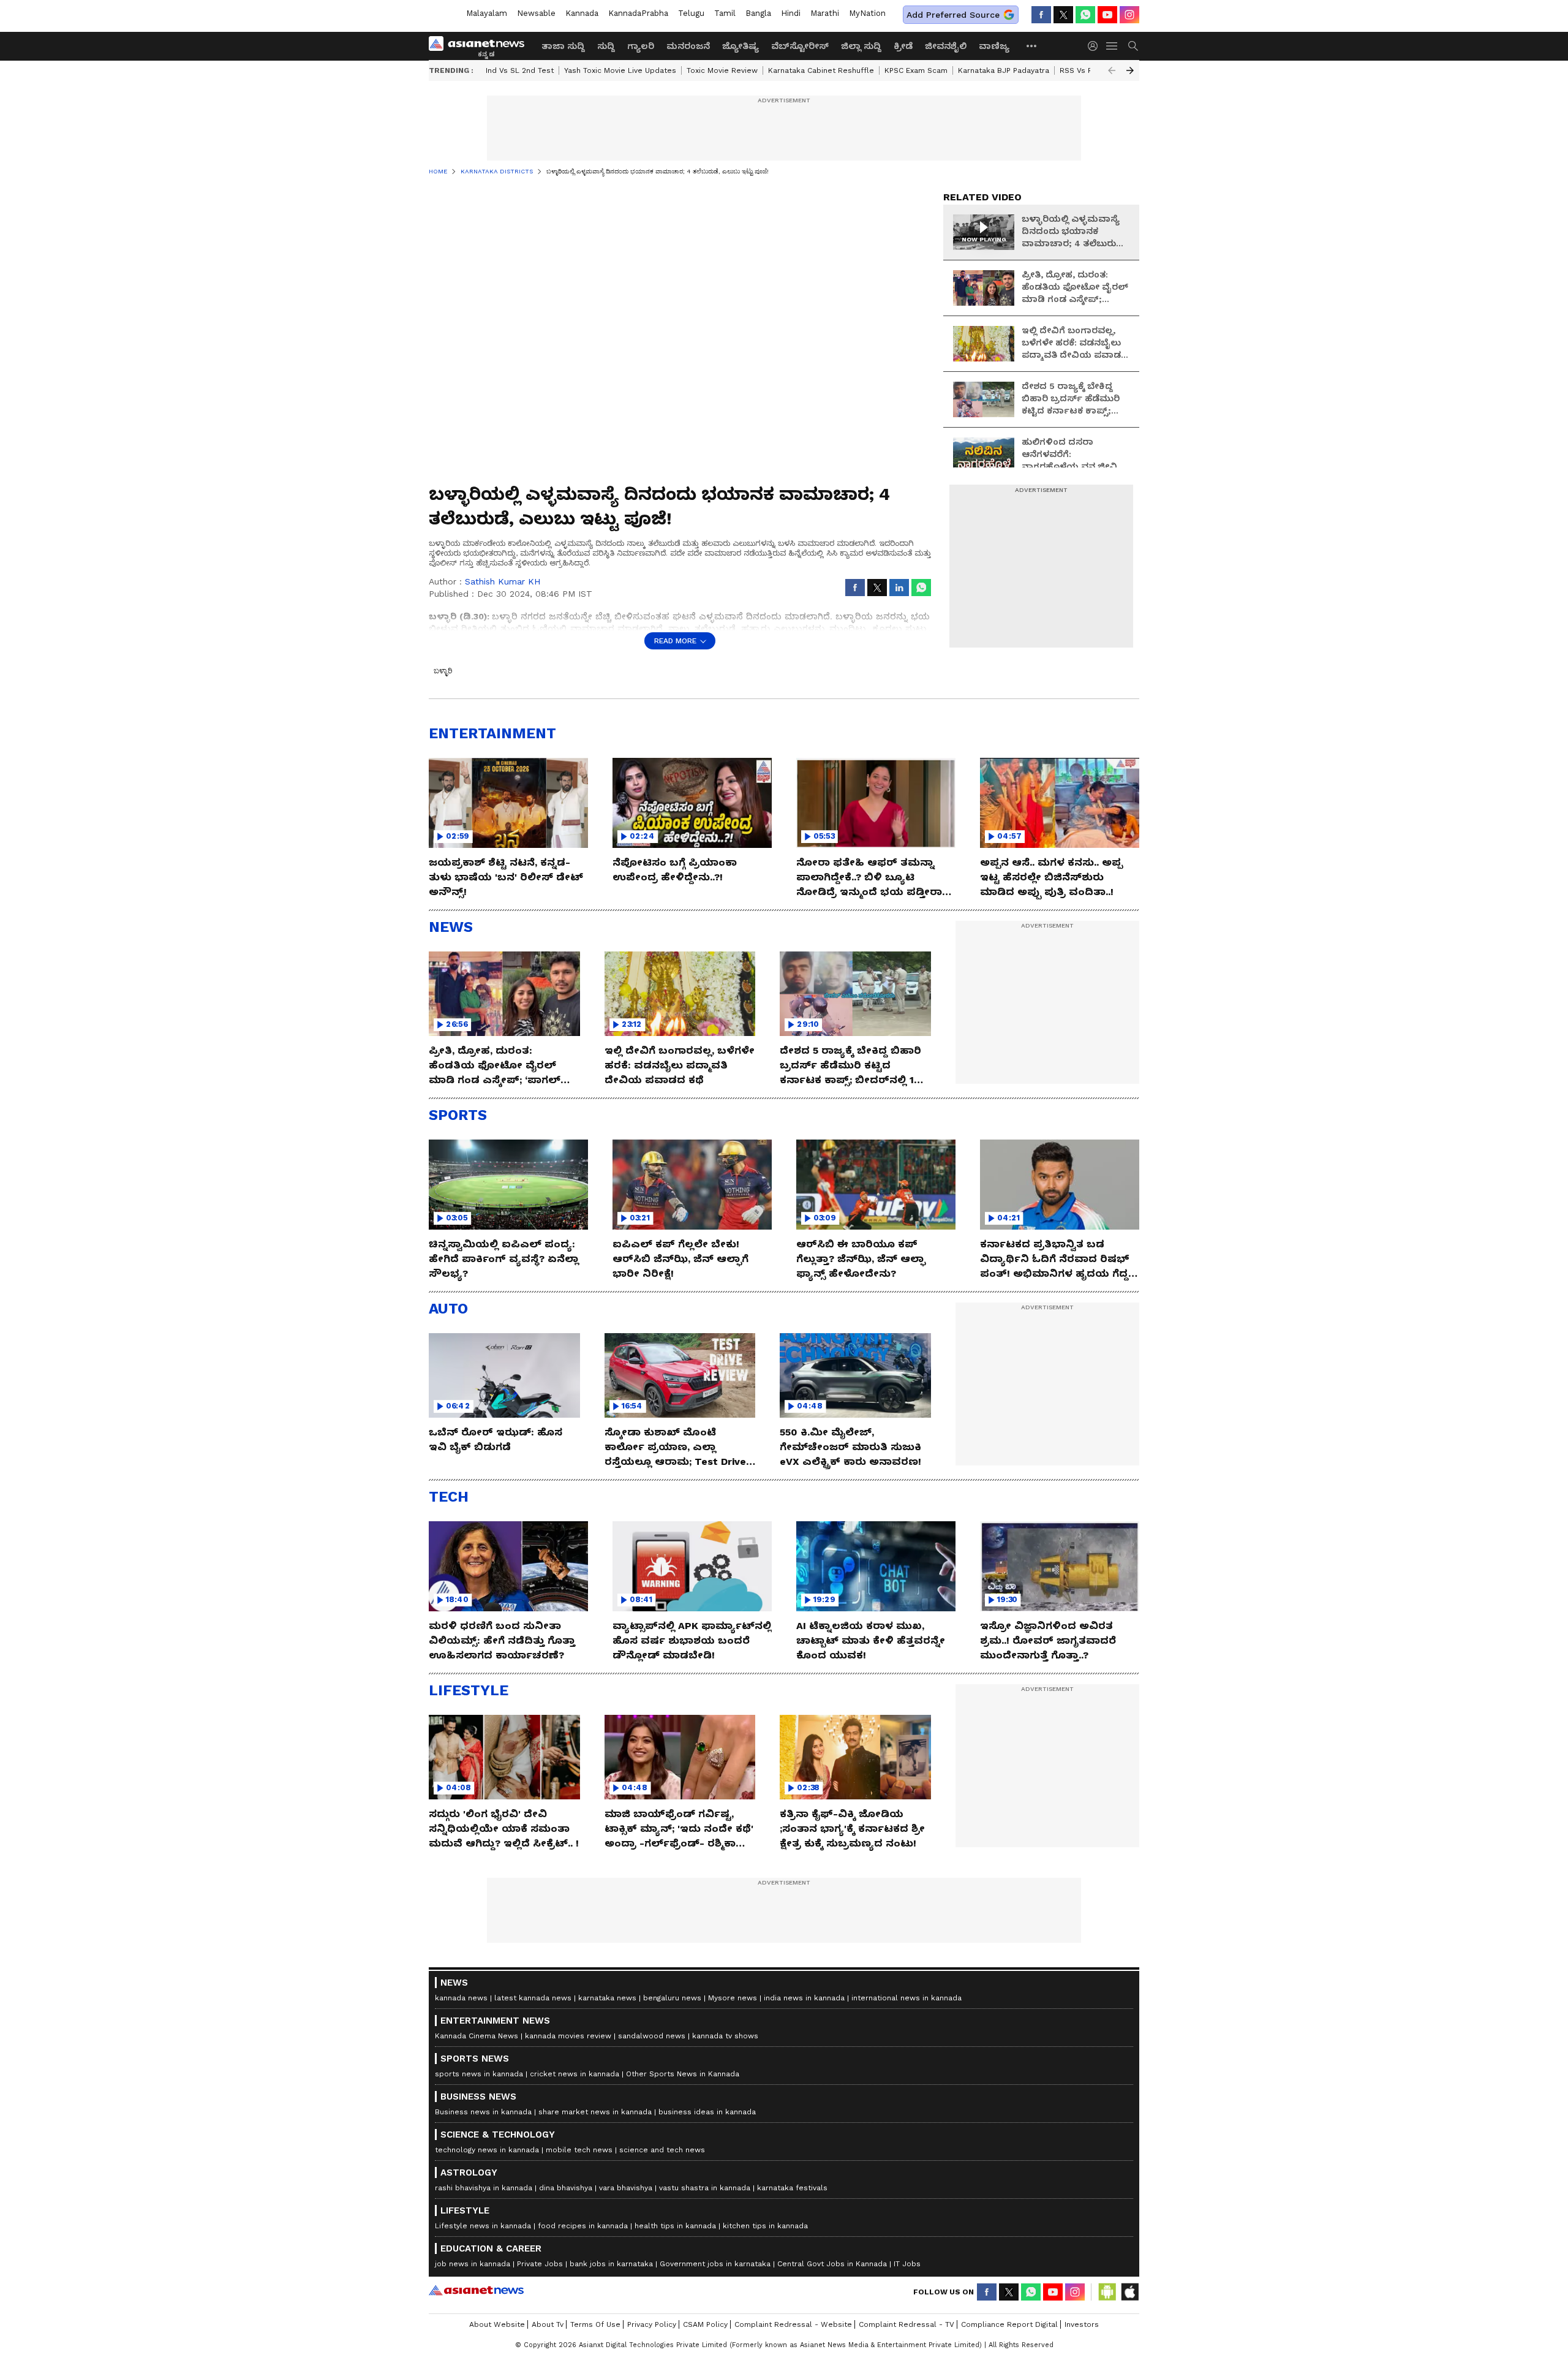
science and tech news (662, 2150)
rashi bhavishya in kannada (484, 2188)
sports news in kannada (479, 2074)
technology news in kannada (487, 2150)
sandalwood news (652, 2036)
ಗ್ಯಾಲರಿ (641, 46)
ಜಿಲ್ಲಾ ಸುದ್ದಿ (861, 46)
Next (1130, 70)
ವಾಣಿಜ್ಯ (994, 46)
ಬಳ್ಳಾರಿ (443, 671)
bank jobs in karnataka (611, 2264)
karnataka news (607, 1998)
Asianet (476, 2290)
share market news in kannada (595, 2112)
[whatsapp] (1085, 15)
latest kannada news (533, 1998)
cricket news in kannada (575, 2074)
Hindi (791, 13)
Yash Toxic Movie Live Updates (620, 70)
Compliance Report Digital (1009, 2324)
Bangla (758, 13)
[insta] (1129, 15)
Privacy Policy (652, 2324)
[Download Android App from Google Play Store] (1107, 2292)
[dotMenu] (1032, 46)
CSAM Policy (705, 2324)
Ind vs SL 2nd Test (520, 70)
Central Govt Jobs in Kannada (832, 2264)
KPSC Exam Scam (916, 70)
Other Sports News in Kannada (683, 2074)
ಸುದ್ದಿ (606, 46)
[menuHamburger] (1112, 46)
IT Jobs (907, 2264)
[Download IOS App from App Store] (1129, 2292)
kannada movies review (568, 2036)
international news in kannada (907, 1998)
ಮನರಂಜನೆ (688, 46)
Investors (1082, 2324)
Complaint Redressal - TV (907, 2324)
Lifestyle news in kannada (483, 2226)
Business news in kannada (483, 2112)
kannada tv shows (725, 2036)
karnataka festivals (792, 2188)
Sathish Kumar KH (503, 581)
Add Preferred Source (953, 15)
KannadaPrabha (638, 13)
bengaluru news (672, 1998)
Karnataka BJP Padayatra (1004, 70)
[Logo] (481, 46)
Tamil (725, 13)
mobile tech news (579, 2150)
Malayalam (487, 13)
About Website (497, 2324)
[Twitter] (1063, 15)
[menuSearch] (1133, 46)
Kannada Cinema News (477, 2036)
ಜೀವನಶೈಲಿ (946, 46)
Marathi (825, 13)
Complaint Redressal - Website (793, 2324)
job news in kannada (473, 2264)
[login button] (1096, 46)
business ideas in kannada (707, 2112)
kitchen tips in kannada (765, 2226)
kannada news (461, 1998)
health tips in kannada (675, 2226)
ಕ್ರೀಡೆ (903, 46)
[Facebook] (1041, 15)
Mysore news (733, 1998)
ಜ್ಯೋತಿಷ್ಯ (741, 46)
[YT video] (1107, 15)
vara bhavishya (626, 2188)
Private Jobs (540, 2264)
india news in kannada (804, 1998)
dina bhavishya (566, 2188)
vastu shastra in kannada (705, 2188)
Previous (1112, 70)
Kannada (582, 13)
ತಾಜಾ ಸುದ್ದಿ (563, 46)
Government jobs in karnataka (715, 2264)
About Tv (548, 2324)
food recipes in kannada (583, 2226)
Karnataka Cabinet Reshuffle (821, 70)
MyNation (867, 13)
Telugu (691, 13)
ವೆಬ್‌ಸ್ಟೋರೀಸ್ (800, 46)
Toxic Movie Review (722, 70)
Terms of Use (595, 2324)
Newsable (536, 13)
